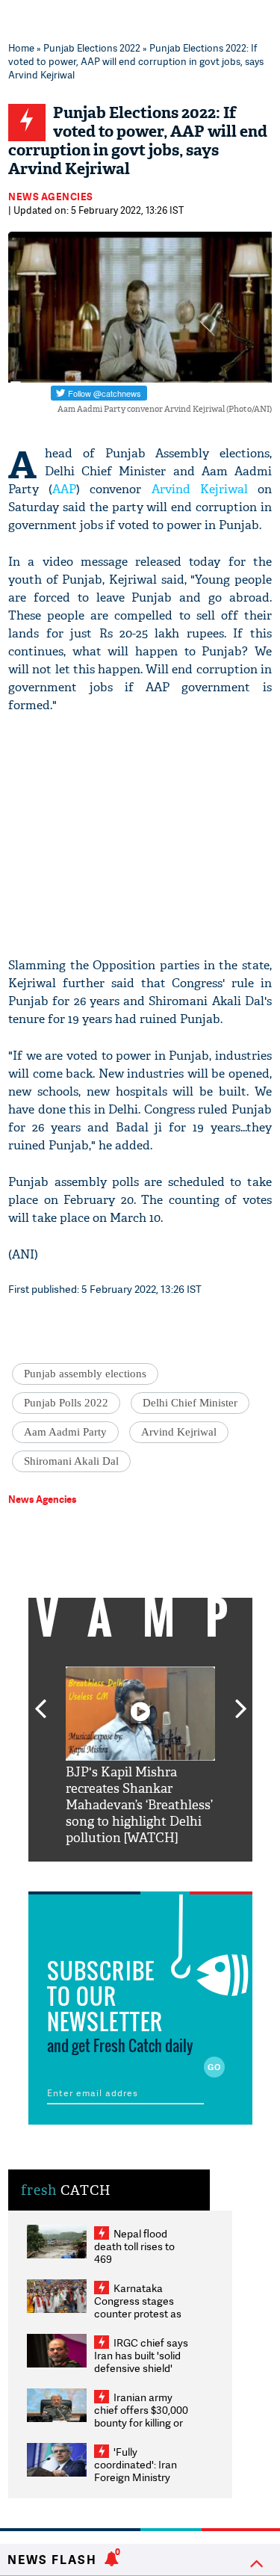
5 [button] (185, 1873)
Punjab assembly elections (85, 1374)
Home (21, 48)
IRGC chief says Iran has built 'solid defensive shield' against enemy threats (141, 2368)
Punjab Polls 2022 (66, 1403)
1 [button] (96, 1873)
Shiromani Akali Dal (71, 1461)
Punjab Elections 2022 (92, 48)
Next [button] (241, 1700)
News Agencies (51, 197)
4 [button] (163, 1873)
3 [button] (140, 1873)
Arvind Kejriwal (200, 489)
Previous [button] (40, 1700)
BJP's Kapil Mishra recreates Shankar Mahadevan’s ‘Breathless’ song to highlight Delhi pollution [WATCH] (139, 1805)
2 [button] (118, 1873)
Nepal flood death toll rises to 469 (134, 2246)
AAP (64, 489)
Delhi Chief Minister (190, 1403)
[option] (140, 1757)
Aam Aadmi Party (65, 1432)
